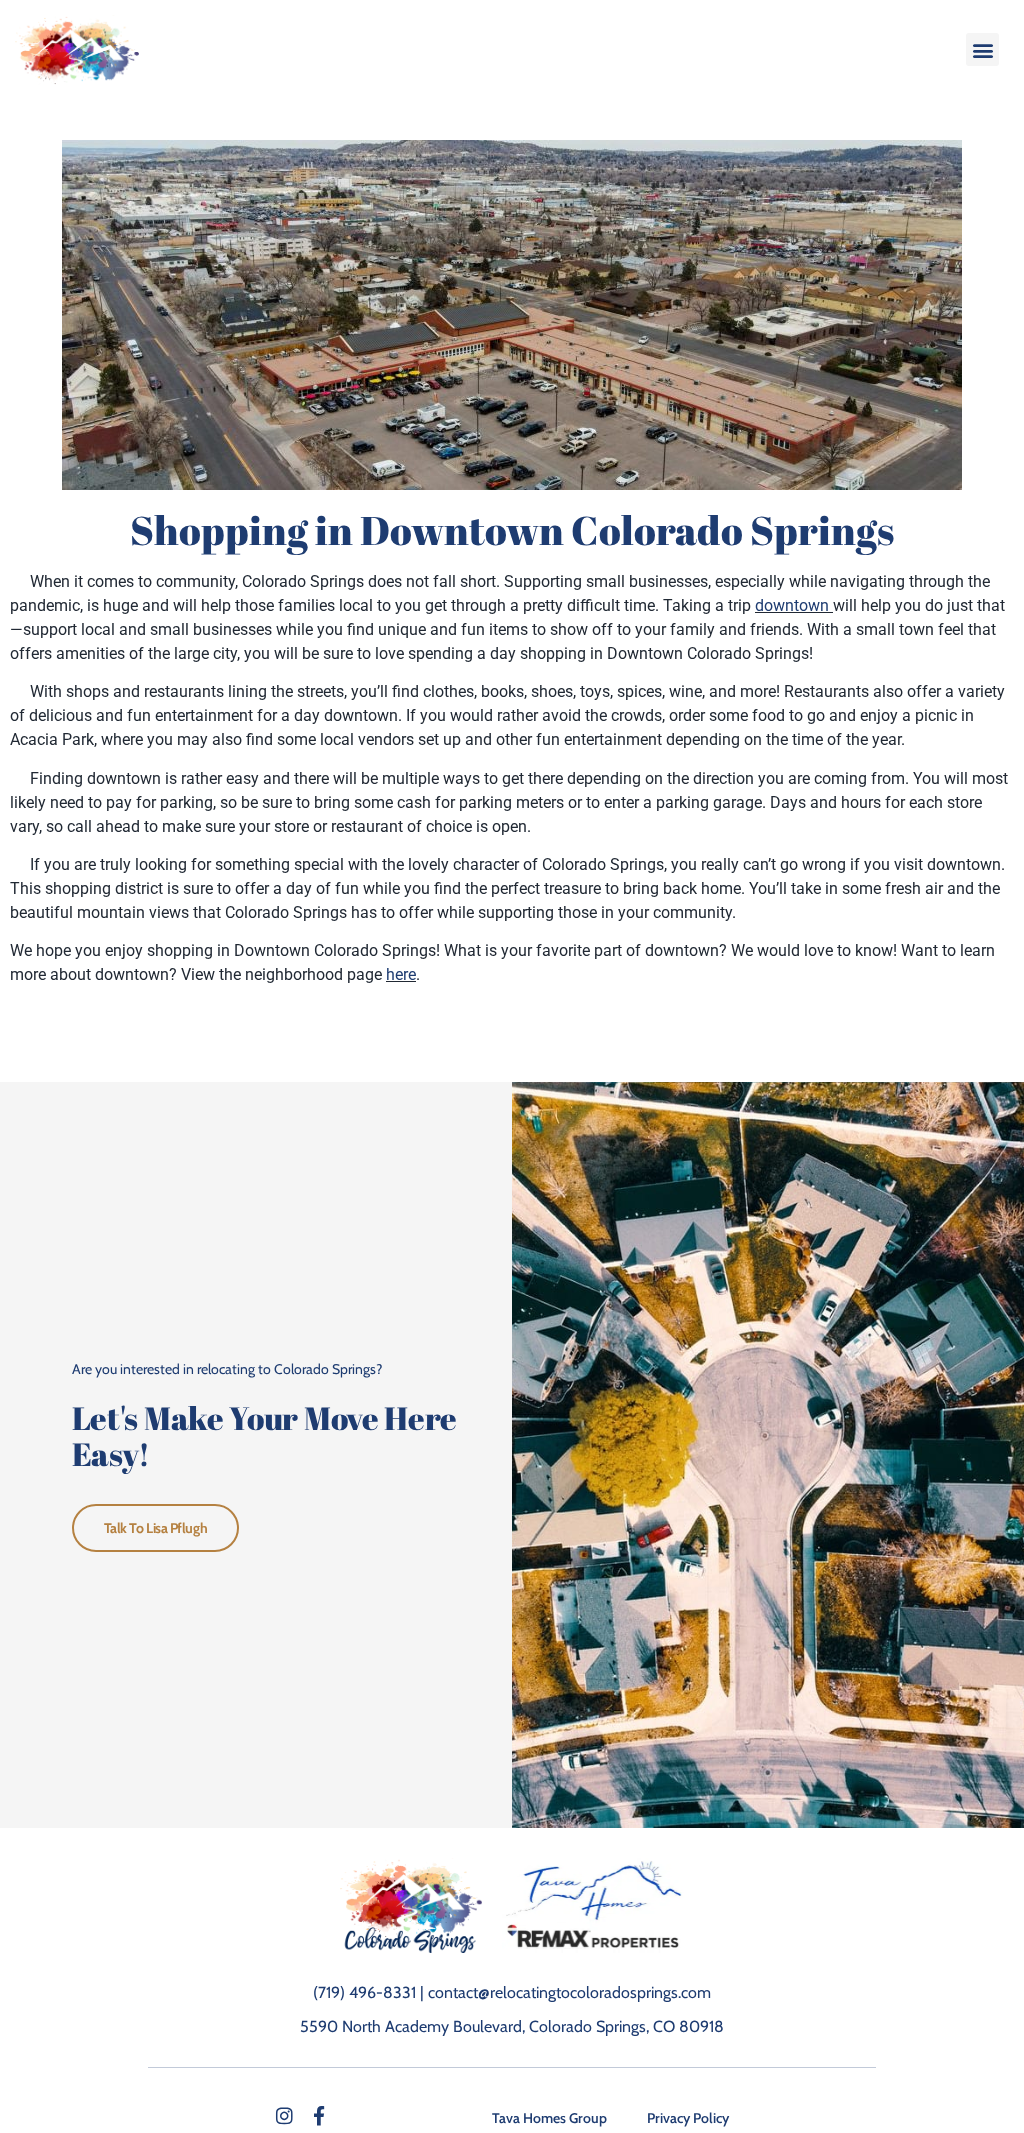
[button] (982, 49)
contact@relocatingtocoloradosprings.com (569, 1992)
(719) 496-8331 (364, 1992)
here (401, 974)
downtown (794, 605)
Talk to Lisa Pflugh (155, 1528)
